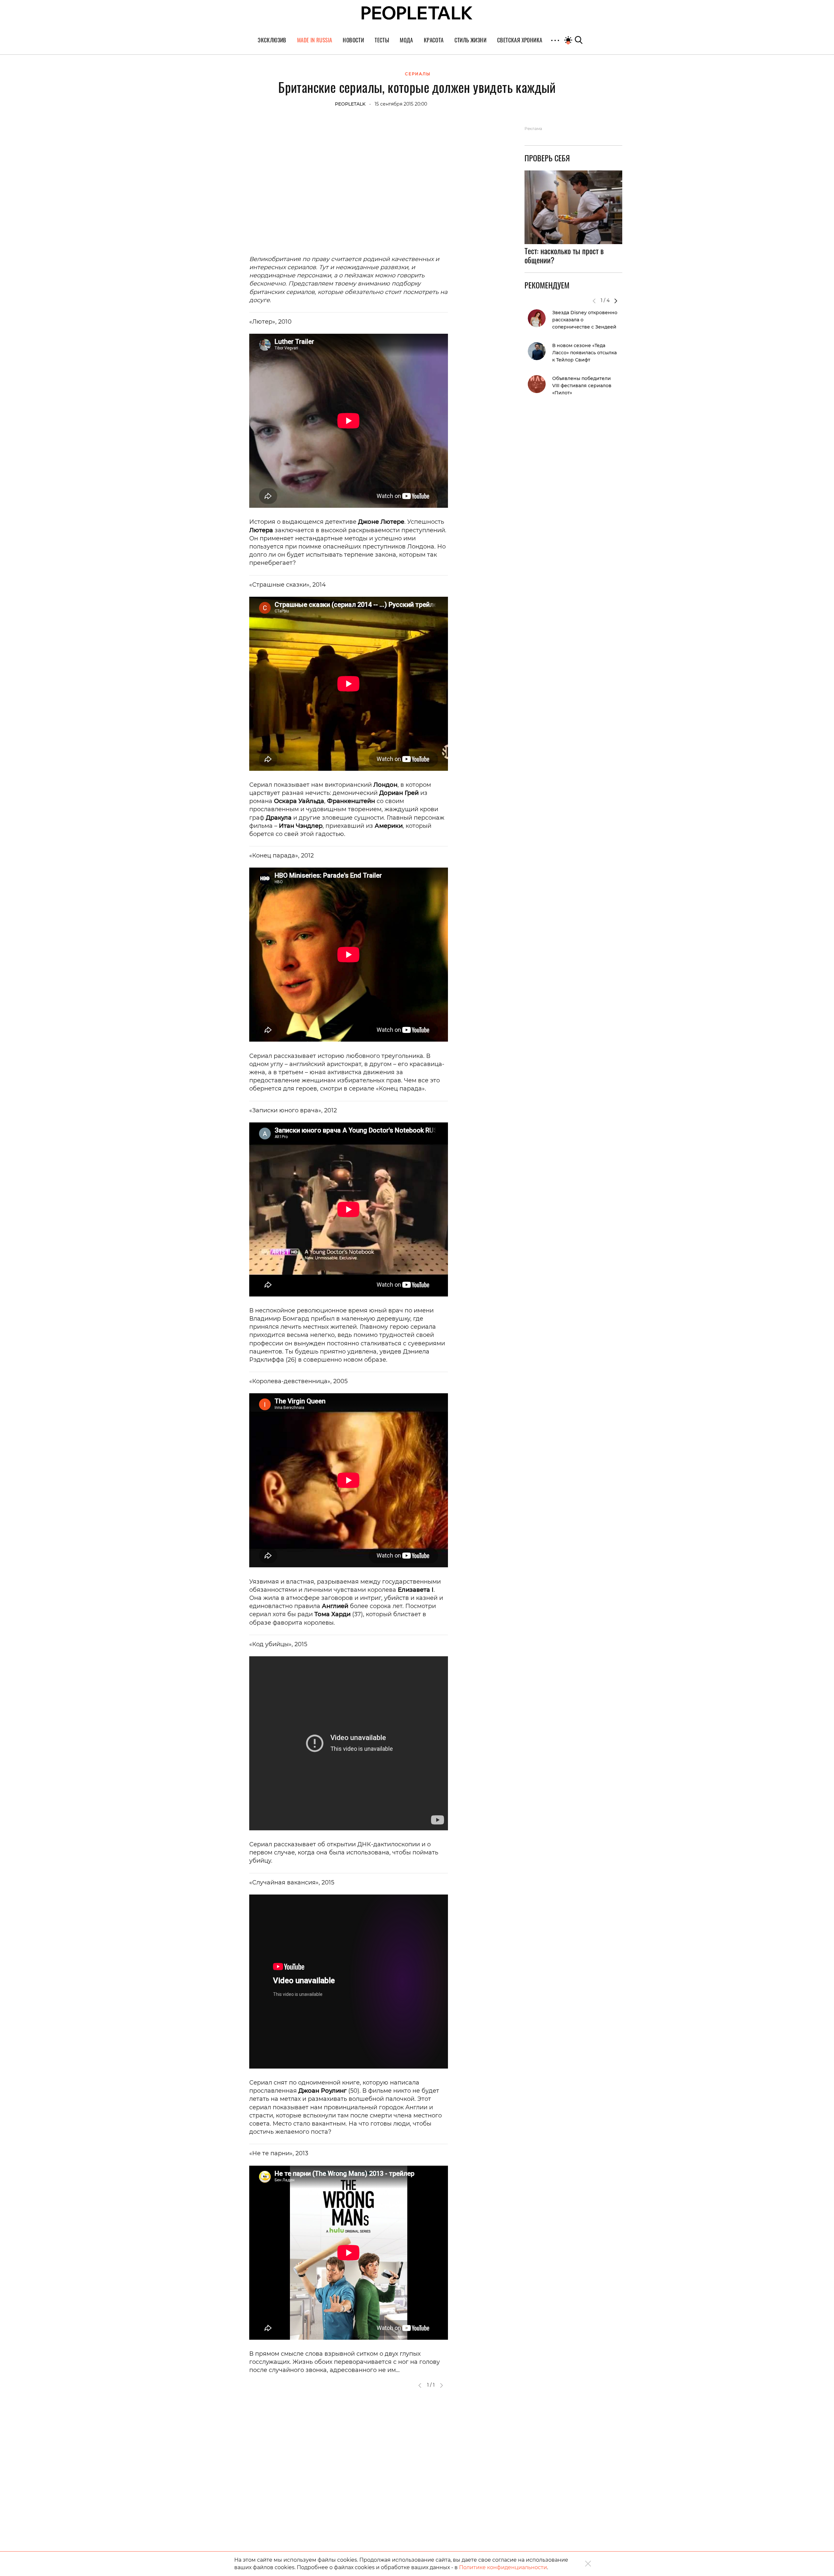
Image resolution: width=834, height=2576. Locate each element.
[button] (616, 301)
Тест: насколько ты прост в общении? (564, 256)
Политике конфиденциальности (503, 2567)
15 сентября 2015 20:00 (401, 104)
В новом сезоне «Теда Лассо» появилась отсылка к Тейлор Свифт (584, 353)
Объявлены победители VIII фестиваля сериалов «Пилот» (582, 386)
